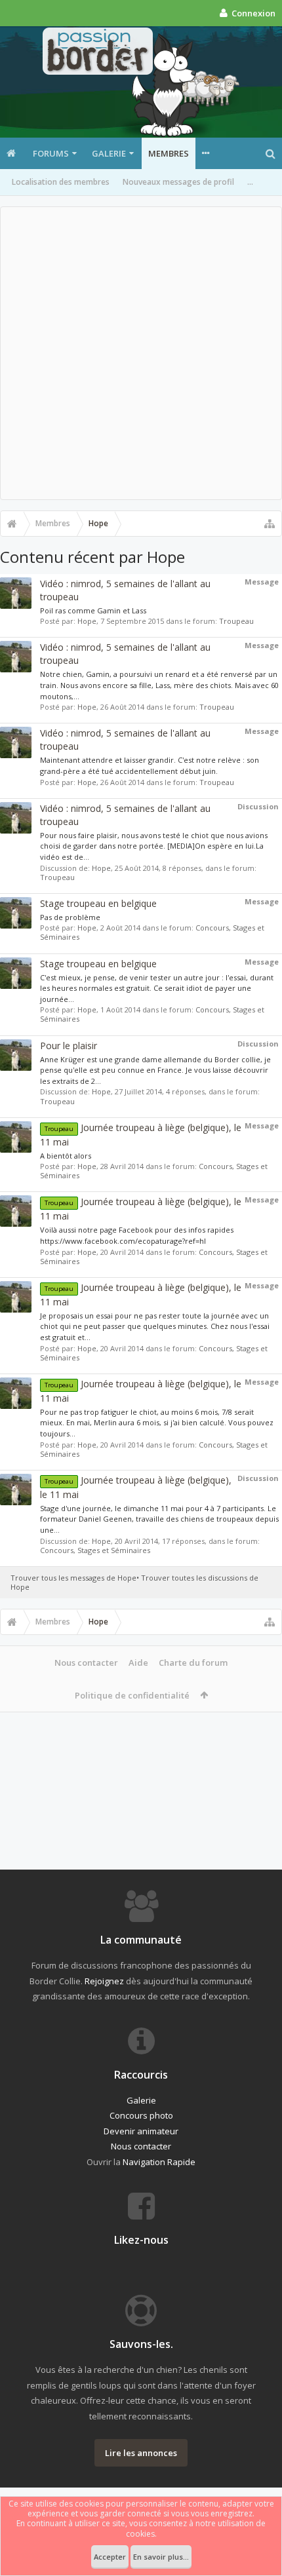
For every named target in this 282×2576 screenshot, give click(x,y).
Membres (169, 153)
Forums (51, 153)
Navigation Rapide (159, 2162)
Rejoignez (104, 1981)
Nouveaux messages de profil (178, 182)
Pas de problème (70, 917)
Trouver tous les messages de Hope (73, 1578)
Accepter (110, 2557)
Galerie (109, 153)
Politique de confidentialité (132, 1695)
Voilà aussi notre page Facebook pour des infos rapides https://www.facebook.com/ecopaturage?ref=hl (137, 1235)
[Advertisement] (141, 353)
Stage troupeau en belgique (98, 903)
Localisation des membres (61, 182)
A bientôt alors (66, 1156)
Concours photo (141, 2115)
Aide (138, 1663)
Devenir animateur (141, 2131)
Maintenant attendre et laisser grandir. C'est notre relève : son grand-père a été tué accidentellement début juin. (150, 765)
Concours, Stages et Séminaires (95, 1550)
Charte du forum (193, 1663)
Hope (87, 621)
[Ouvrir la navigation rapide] (270, 524)
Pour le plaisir (69, 1046)
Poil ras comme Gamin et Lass (93, 610)
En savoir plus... (161, 2557)
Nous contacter (86, 1663)
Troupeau (236, 621)
